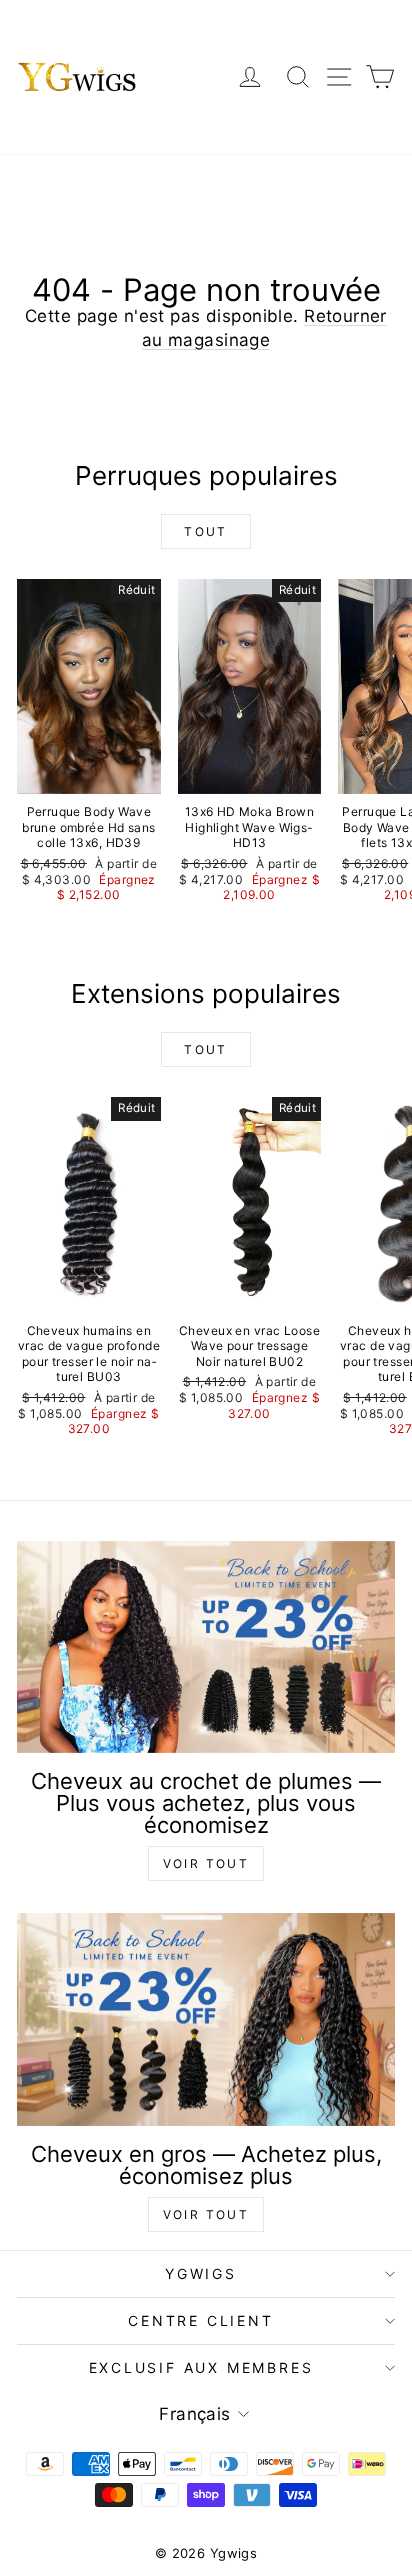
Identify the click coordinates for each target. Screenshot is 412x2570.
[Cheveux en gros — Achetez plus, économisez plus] (206, 2019)
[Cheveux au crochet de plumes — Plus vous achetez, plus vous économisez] (206, 1647)
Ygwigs (201, 2273)
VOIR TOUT (206, 1863)
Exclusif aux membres (201, 2367)
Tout (206, 531)
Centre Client (200, 2320)
